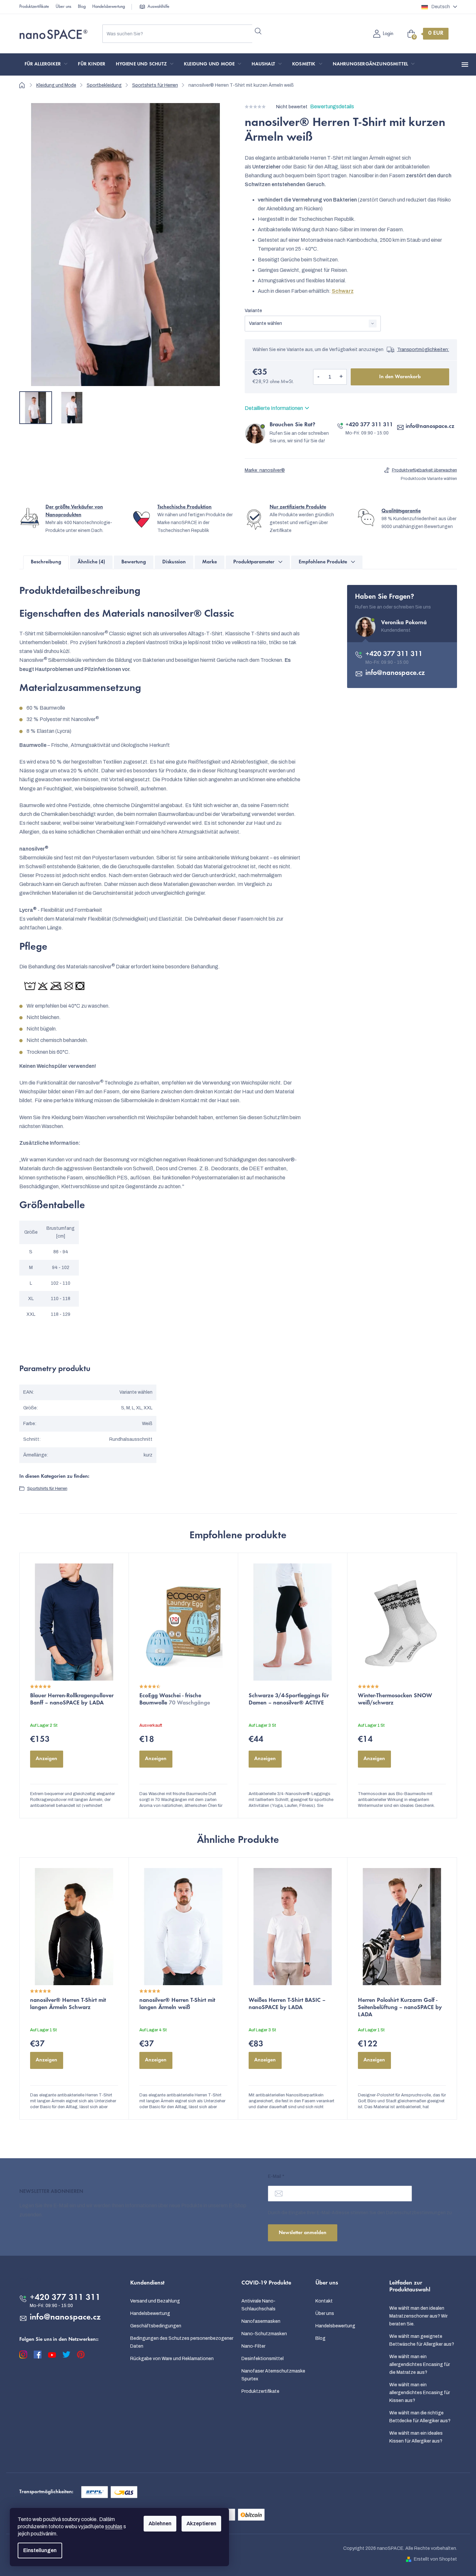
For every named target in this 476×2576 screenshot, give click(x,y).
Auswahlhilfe (159, 7)
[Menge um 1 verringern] (319, 377)
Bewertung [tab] (134, 562)
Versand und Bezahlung (155, 2301)
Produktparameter (254, 562)
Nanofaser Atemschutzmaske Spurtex (273, 2375)
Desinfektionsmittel (263, 2359)
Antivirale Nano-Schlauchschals (258, 2305)
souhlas (114, 2526)
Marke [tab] (210, 562)
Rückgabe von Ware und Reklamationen (172, 2359)
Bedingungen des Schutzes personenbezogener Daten (182, 2342)
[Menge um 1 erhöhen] (341, 377)
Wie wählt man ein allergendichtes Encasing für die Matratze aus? (420, 2364)
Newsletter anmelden (303, 2233)
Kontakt (324, 2301)
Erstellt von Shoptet (435, 2559)
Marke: (265, 470)
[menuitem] (46, 64)
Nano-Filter (253, 2346)
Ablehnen (160, 2523)
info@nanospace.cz (430, 427)
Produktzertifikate (34, 7)
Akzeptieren (201, 2523)
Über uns (63, 7)
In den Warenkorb (400, 377)
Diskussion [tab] (174, 562)
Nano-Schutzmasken (264, 2334)
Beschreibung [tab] (46, 562)
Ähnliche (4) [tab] (91, 562)
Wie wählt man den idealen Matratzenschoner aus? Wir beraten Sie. (418, 2316)
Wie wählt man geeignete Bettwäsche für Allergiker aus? (422, 2340)
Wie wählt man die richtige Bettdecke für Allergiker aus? (420, 2417)
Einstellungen (40, 2550)
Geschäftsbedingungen (156, 2326)
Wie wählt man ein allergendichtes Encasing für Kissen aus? (420, 2393)
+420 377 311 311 (369, 425)
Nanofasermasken (261, 2321)
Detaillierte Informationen (274, 408)
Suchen (258, 31)
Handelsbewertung (109, 7)
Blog (82, 7)
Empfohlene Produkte (323, 562)
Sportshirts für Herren (47, 1489)
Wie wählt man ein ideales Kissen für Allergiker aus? (416, 2437)
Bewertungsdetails (332, 106)
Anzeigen (46, 1759)
